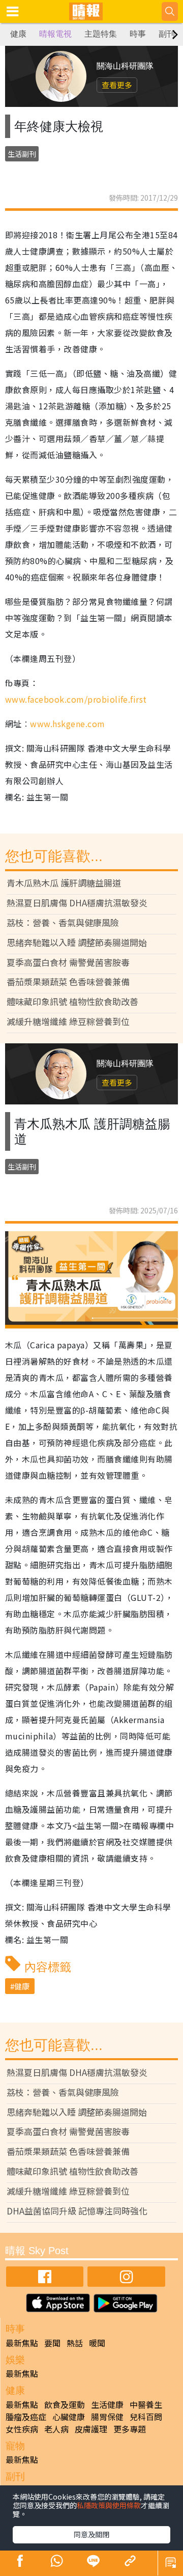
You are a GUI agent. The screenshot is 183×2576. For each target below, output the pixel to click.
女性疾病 (22, 2429)
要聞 (52, 2343)
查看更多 (117, 85)
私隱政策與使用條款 (109, 2505)
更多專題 (130, 2429)
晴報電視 (55, 34)
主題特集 (101, 34)
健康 (18, 34)
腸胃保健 (107, 2417)
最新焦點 (22, 2343)
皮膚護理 (91, 2429)
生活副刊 (22, 154)
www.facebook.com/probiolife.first (76, 699)
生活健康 (107, 2404)
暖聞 (97, 2343)
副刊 (167, 34)
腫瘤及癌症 (26, 2417)
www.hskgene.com (67, 724)
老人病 (56, 2429)
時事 (138, 34)
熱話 (75, 2343)
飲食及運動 (65, 2404)
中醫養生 (146, 2404)
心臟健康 (69, 2417)
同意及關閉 (91, 2534)
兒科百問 (146, 2417)
